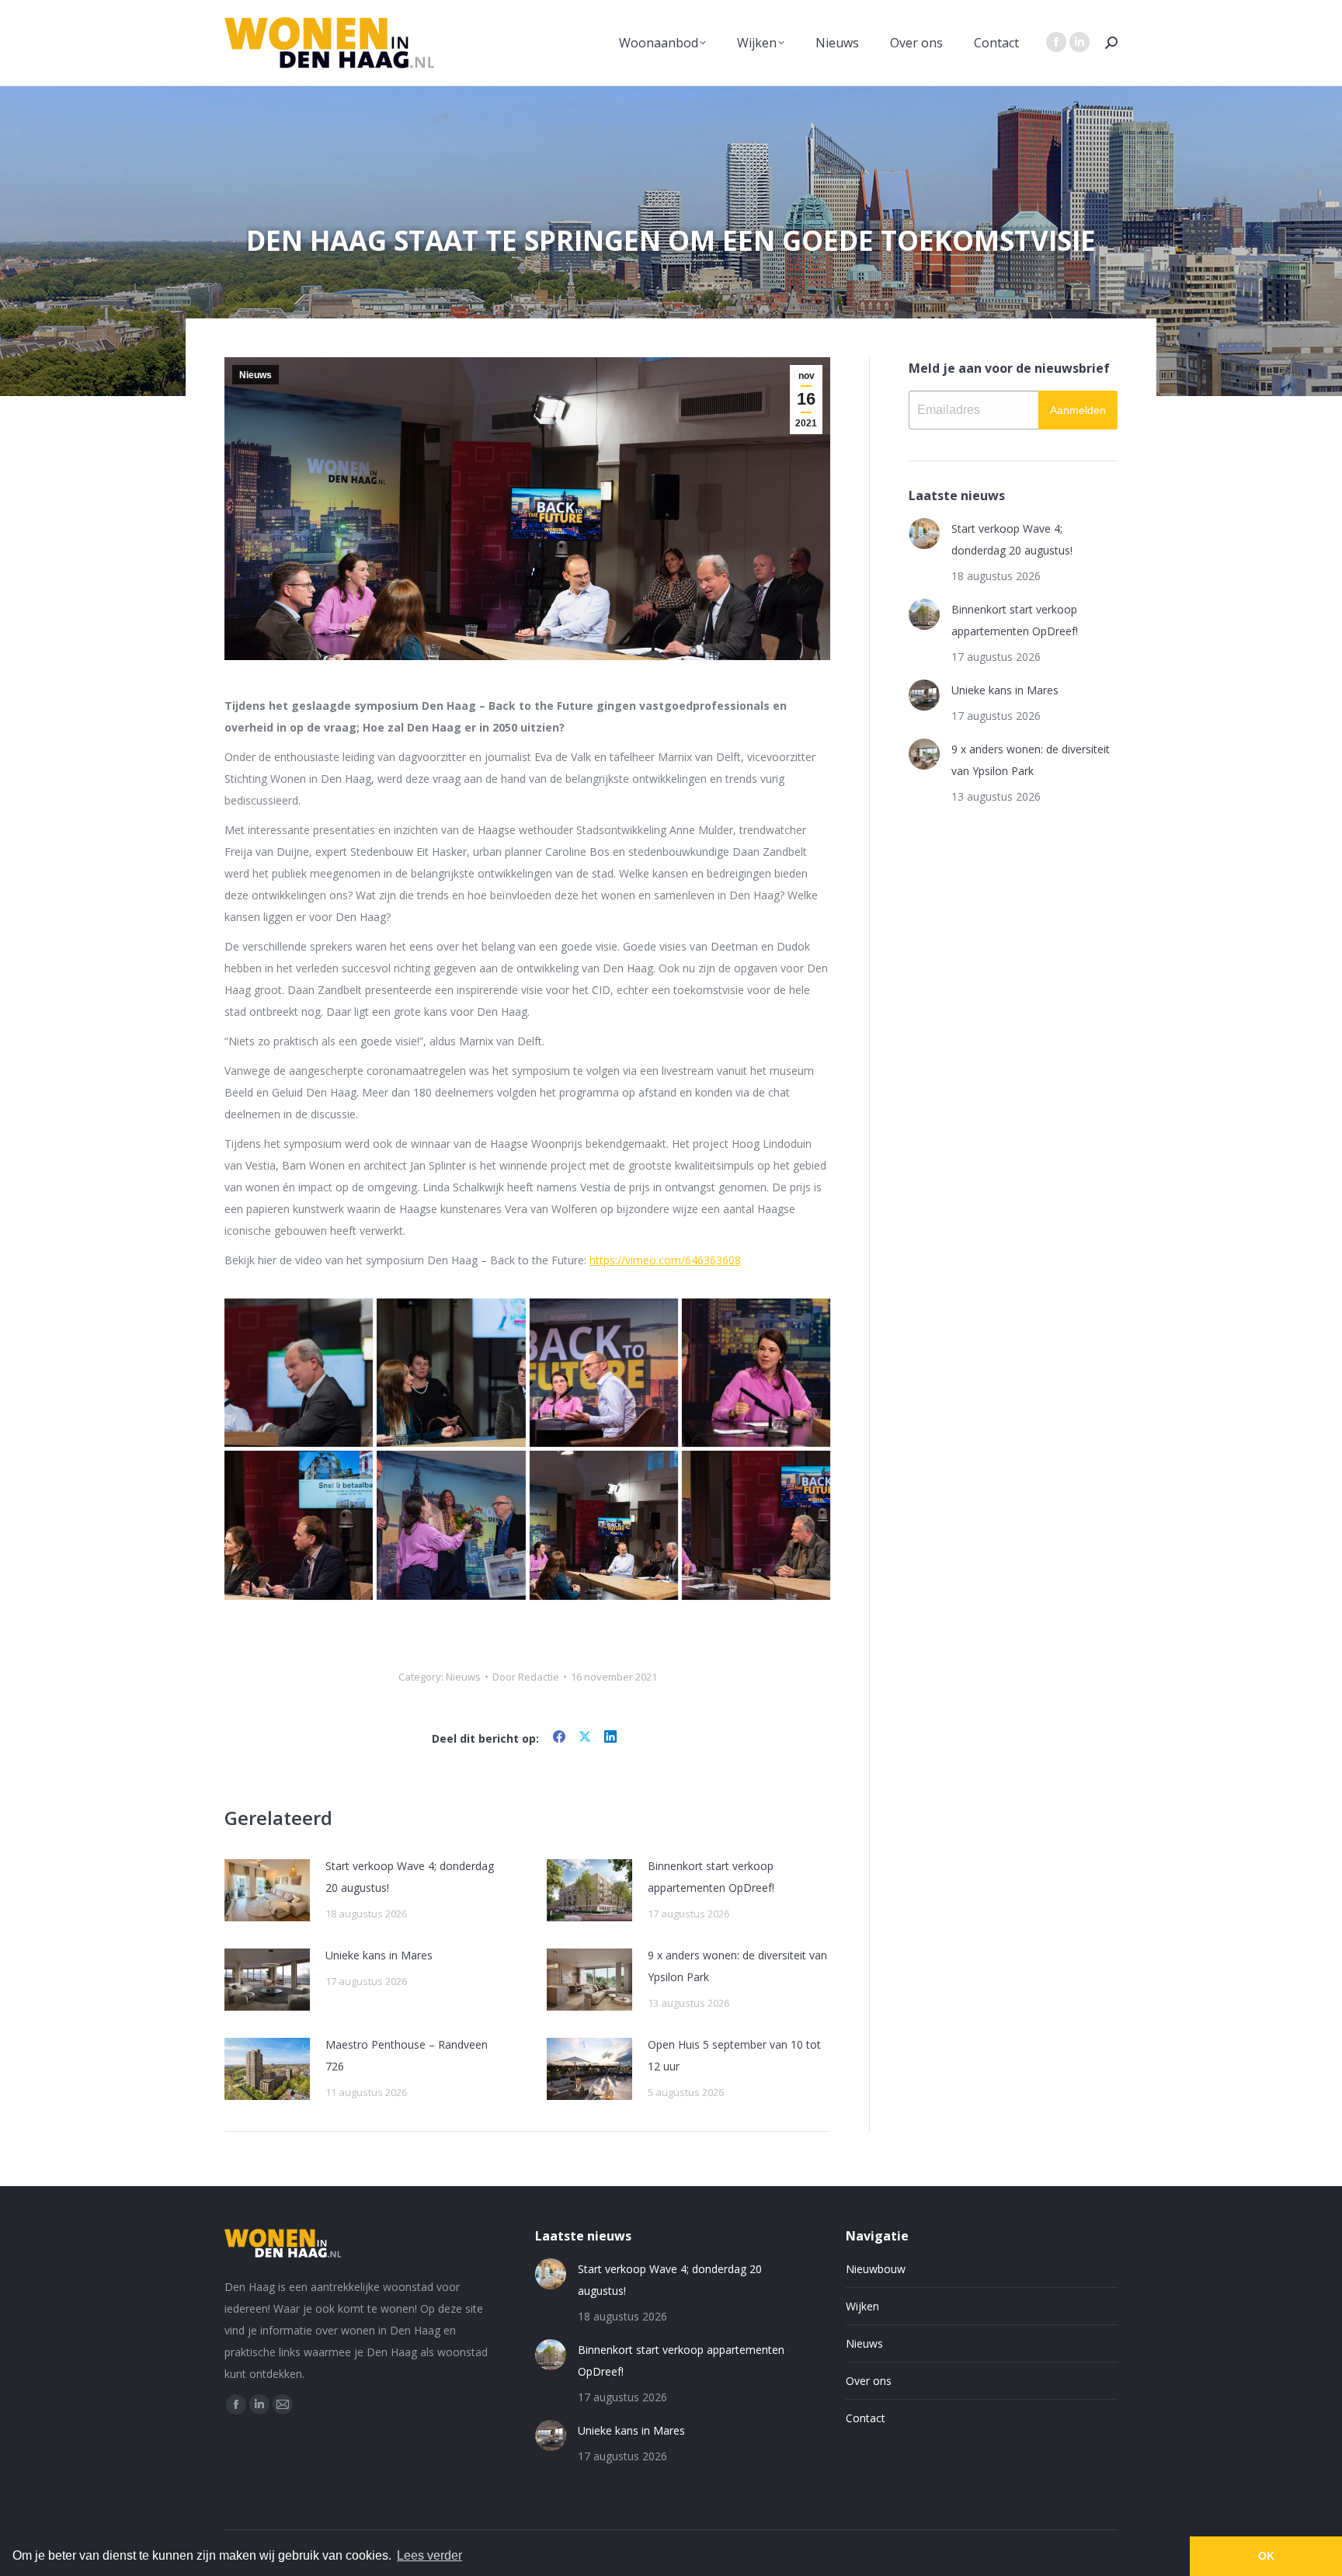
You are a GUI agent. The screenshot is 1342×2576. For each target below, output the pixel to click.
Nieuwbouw (876, 2269)
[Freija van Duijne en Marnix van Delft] (451, 1373)
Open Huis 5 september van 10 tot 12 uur (734, 2055)
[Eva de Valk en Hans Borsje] (756, 1525)
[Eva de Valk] (756, 1373)
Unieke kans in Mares (379, 1955)
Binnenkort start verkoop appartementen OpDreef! (711, 1877)
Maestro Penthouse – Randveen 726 (407, 2055)
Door (526, 1677)
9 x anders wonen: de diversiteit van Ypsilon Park (737, 1966)
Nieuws (256, 375)
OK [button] (1266, 2556)
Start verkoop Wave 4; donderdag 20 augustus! (410, 1877)
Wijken (862, 2306)
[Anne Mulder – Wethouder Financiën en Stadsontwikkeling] (299, 1373)
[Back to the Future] (604, 1525)
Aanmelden (1078, 410)
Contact (866, 2418)
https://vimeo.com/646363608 (665, 1260)
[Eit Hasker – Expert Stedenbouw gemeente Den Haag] (604, 1373)
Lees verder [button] (429, 2555)
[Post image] (267, 1890)
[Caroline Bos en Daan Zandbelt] (299, 1525)
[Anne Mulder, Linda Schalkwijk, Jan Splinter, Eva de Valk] (451, 1525)
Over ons (869, 2381)
